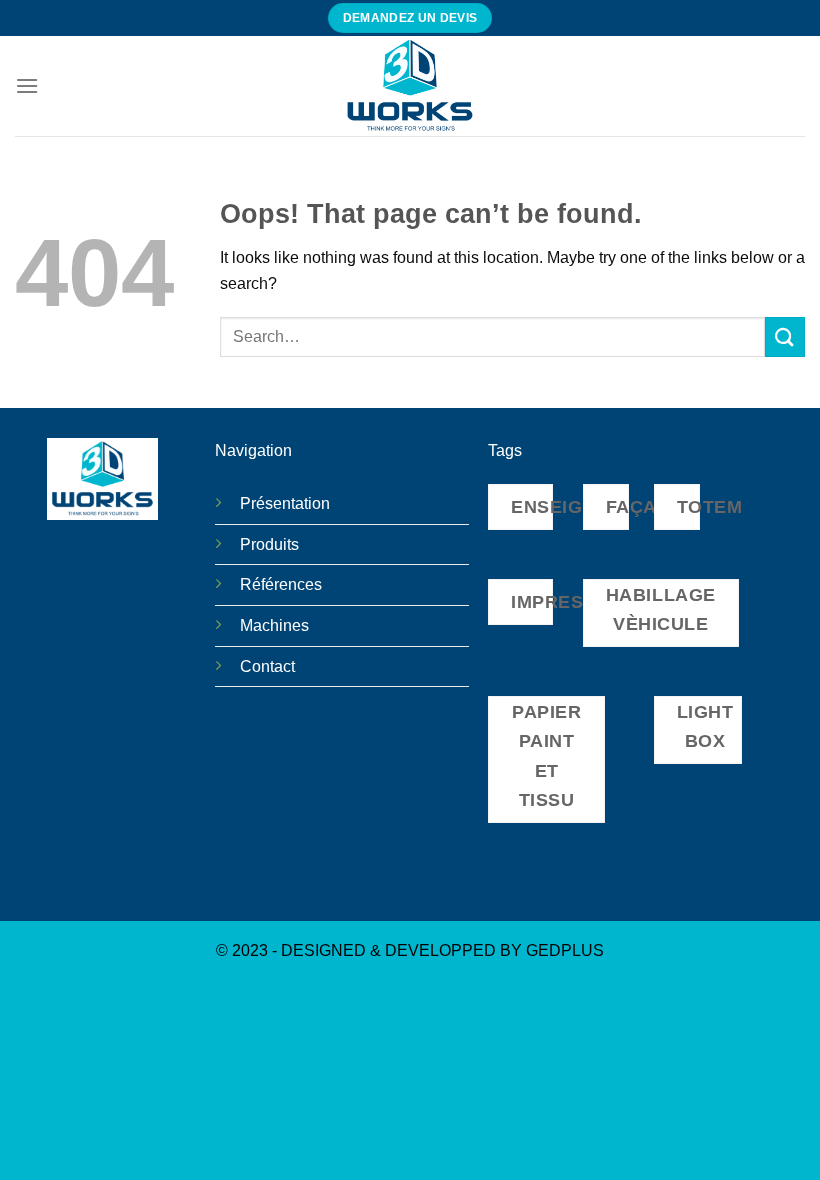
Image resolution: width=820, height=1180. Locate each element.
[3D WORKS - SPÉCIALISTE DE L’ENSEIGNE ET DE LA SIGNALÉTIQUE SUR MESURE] (410, 86)
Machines (274, 625)
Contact (267, 666)
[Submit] (785, 336)
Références (281, 584)
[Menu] (27, 85)
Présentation (285, 503)
